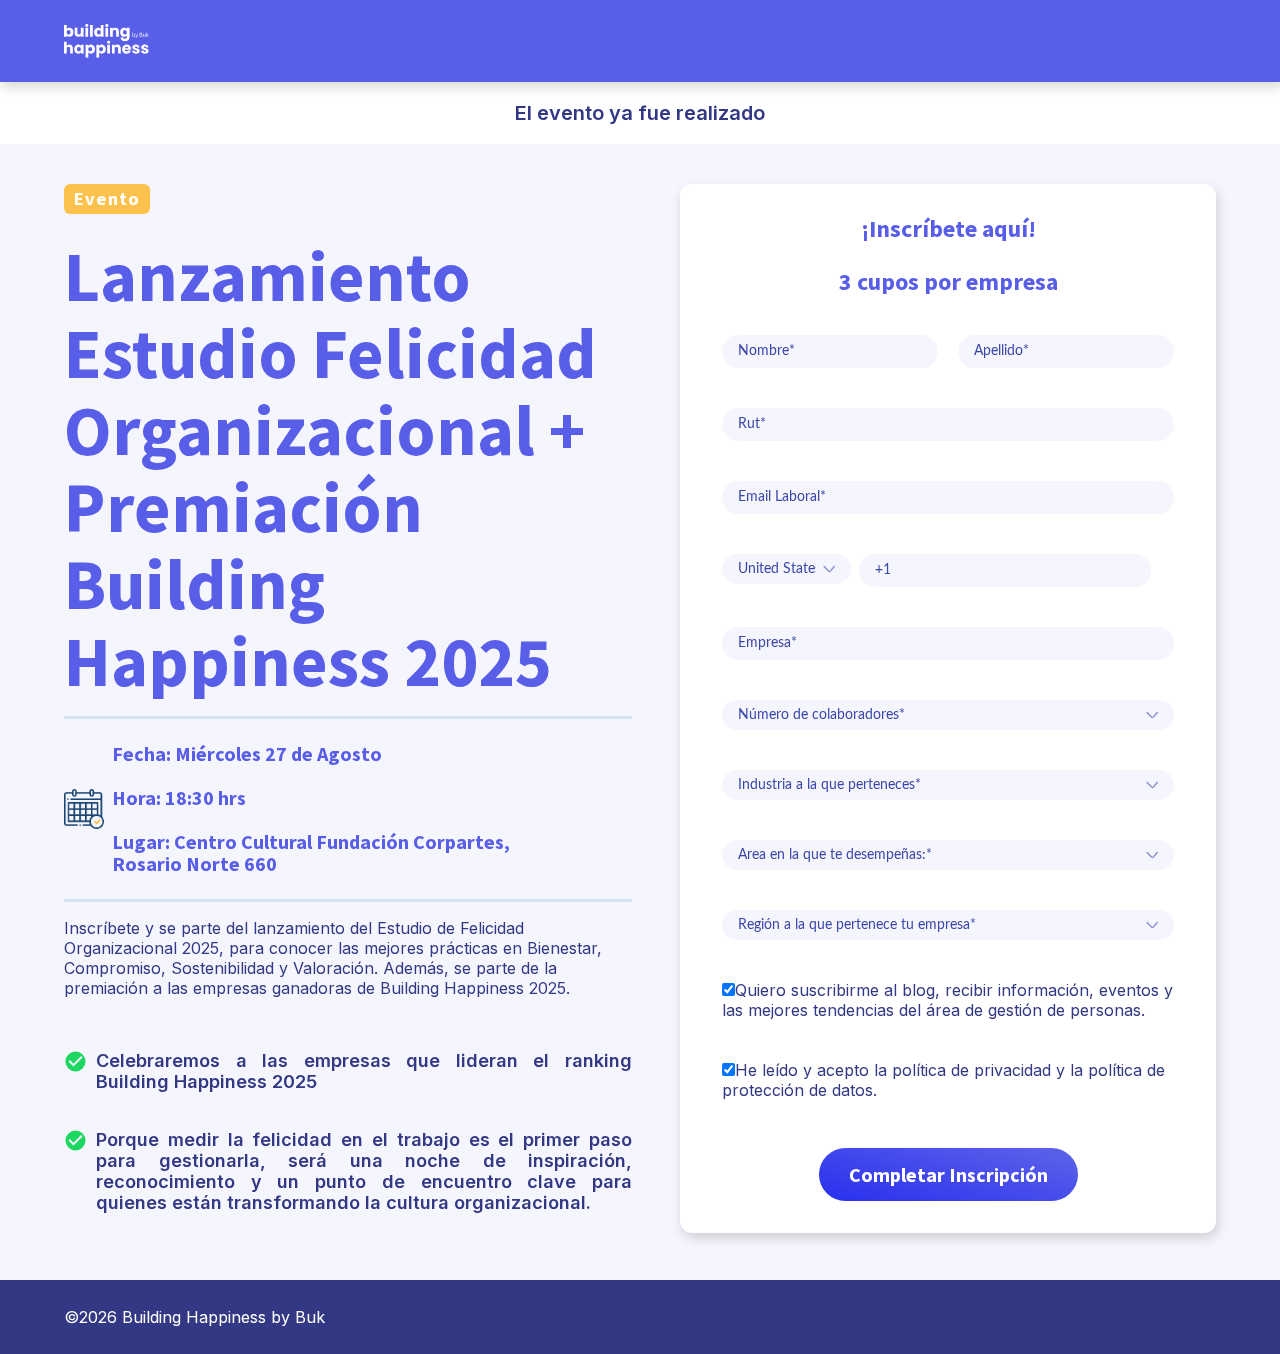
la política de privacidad (962, 1070)
